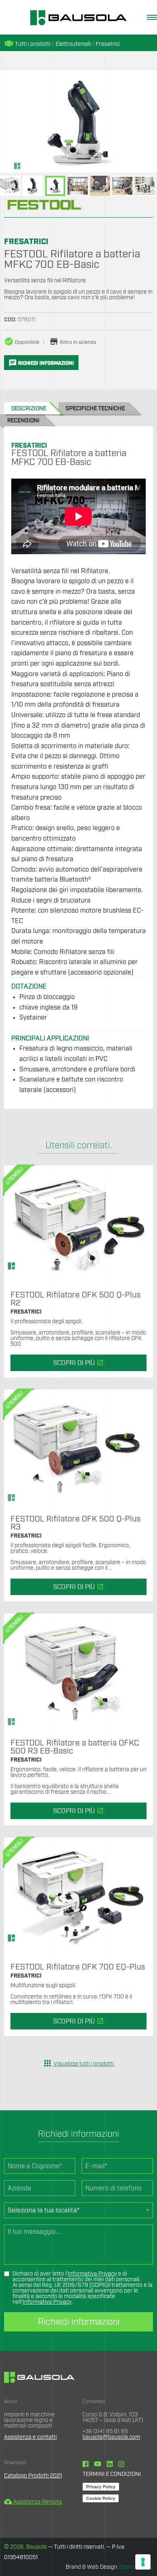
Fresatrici (108, 44)
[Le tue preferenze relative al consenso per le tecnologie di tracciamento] (143, 2562)
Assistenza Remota (33, 2502)
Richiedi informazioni (79, 2322)
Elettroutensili (73, 44)
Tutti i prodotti (27, 44)
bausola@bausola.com (111, 2437)
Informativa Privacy (92, 2274)
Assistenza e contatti (30, 2437)
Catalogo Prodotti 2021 (33, 2476)
